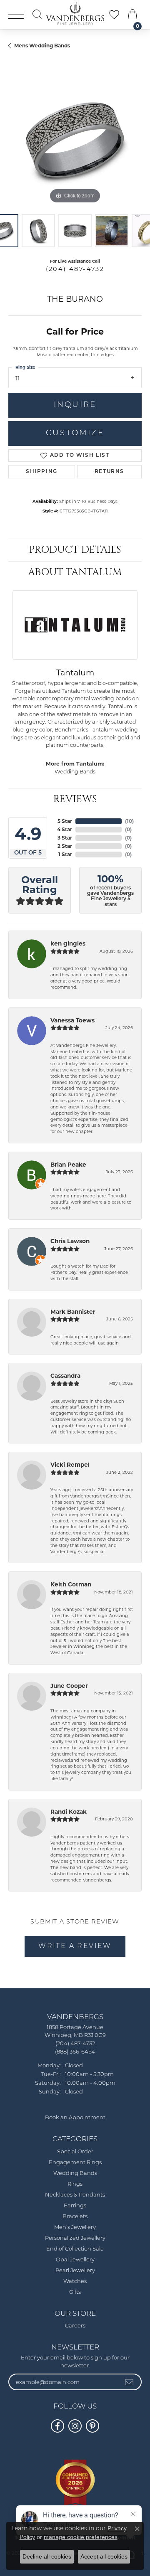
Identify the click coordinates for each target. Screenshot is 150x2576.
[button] (37, 14)
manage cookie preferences (81, 2537)
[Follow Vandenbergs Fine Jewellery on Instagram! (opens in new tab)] (75, 2426)
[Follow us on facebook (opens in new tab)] (57, 2426)
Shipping (42, 472)
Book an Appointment (75, 2118)
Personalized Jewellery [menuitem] (75, 2238)
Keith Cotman (71, 1584)
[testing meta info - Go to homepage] (75, 14)
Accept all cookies (104, 2556)
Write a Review (75, 1946)
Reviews (75, 799)
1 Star (65, 854)
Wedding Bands (75, 772)
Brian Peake (68, 1165)
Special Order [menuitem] (75, 2152)
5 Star (65, 821)
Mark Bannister (73, 1312)
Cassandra (65, 1376)
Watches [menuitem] (75, 2282)
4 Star (65, 829)
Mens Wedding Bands (42, 46)
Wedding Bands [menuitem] (75, 2173)
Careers (75, 2326)
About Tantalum (75, 572)
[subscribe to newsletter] (130, 2382)
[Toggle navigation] (16, 15)
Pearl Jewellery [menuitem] (75, 2271)
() (129, 821)
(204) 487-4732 (75, 269)
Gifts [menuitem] (75, 2292)
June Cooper (69, 1686)
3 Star (65, 838)
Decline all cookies (47, 2556)
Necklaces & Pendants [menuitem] (75, 2195)
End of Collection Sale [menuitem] (75, 2249)
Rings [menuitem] (75, 2184)
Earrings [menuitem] (75, 2206)
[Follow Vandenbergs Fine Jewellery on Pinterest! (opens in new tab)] (92, 2426)
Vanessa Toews (72, 1020)
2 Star (65, 846)
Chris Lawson (70, 1241)
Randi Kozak (69, 1812)
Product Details (75, 550)
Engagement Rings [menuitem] (75, 2163)
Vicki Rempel (70, 1465)
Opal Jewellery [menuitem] (75, 2260)
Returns (109, 472)
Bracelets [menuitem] (75, 2217)
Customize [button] (75, 433)
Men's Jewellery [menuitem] (75, 2228)
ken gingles (68, 943)
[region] (75, 139)
